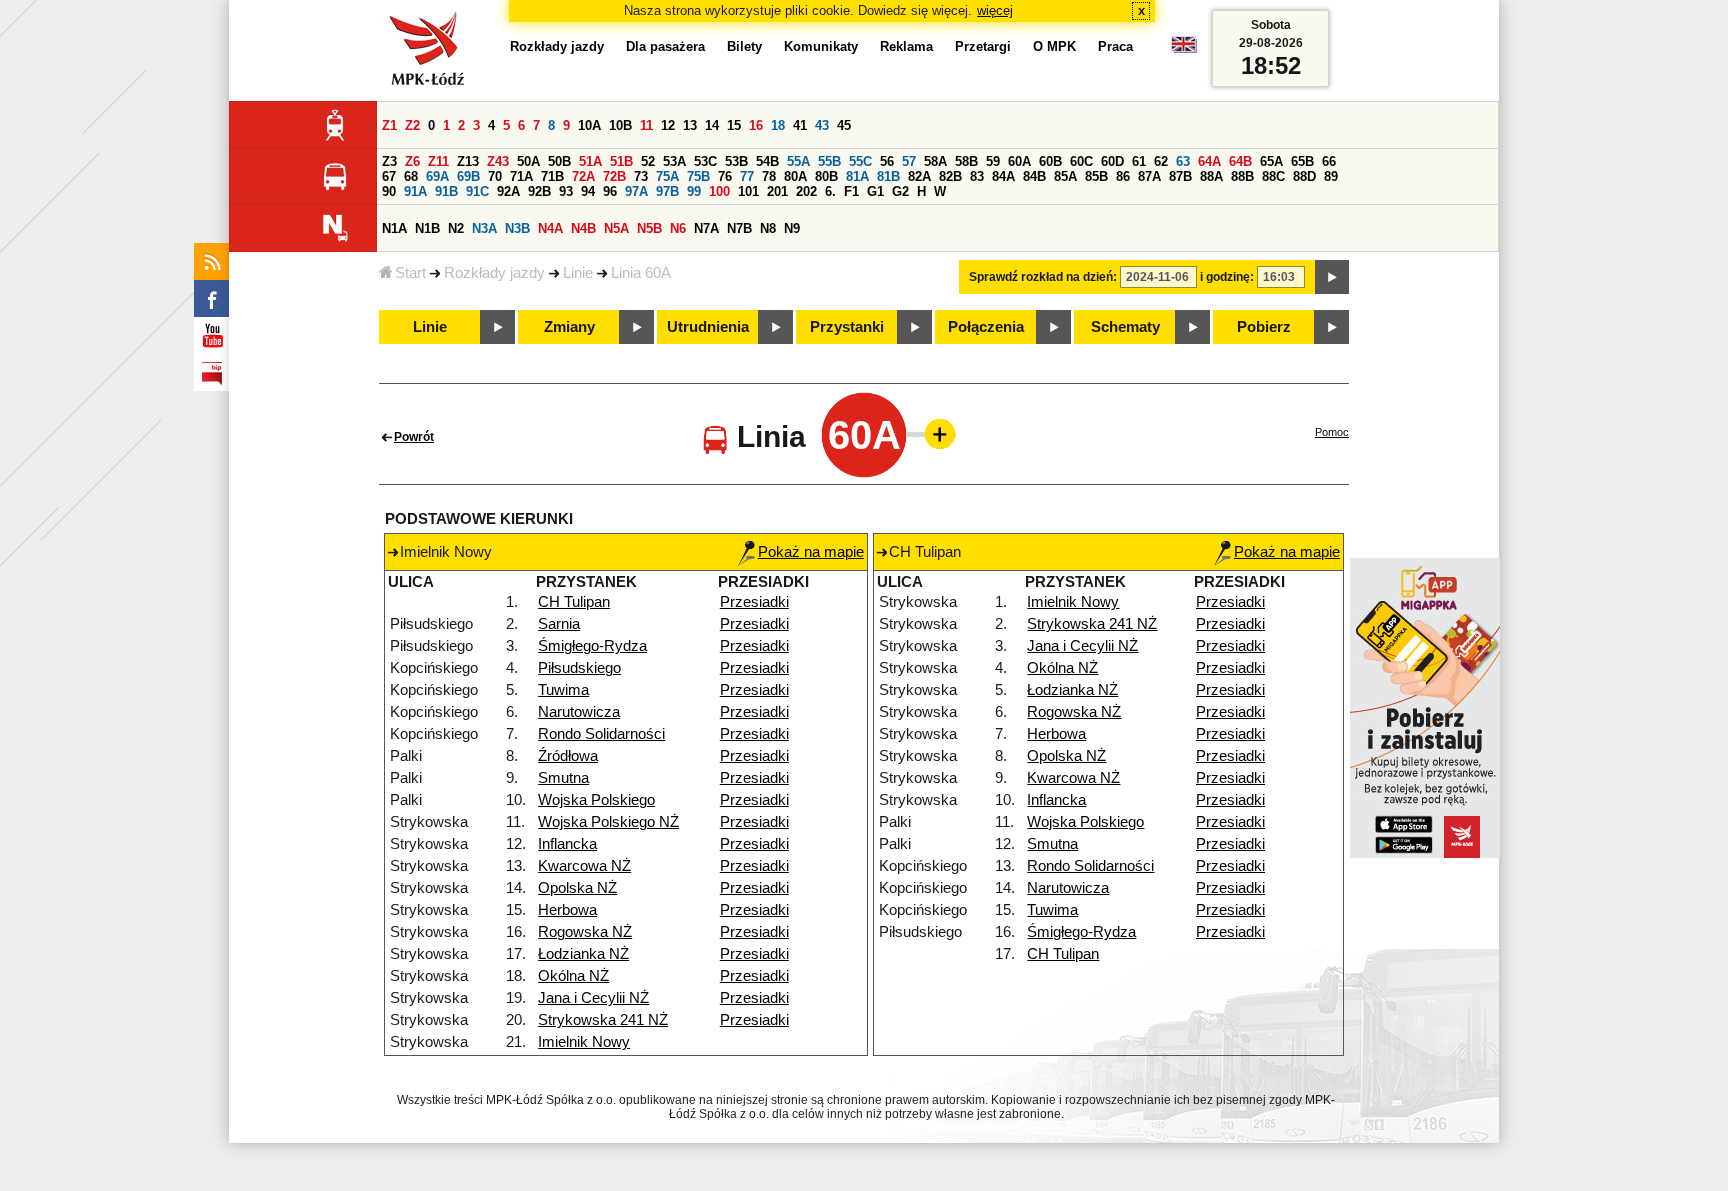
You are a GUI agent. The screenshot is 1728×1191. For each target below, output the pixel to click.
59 (993, 161)
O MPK (1054, 46)
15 (734, 125)
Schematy (1125, 327)
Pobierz (1264, 327)
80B (826, 176)
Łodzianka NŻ (583, 954)
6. (830, 191)
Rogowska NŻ (585, 932)
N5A (616, 228)
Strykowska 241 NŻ (603, 1020)
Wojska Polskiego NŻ (608, 822)
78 (769, 176)
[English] (1184, 49)
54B (767, 161)
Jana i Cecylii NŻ (593, 998)
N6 (678, 228)
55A (798, 161)
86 (1123, 176)
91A (415, 191)
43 (822, 125)
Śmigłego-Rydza (592, 646)
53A (674, 161)
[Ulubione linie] (934, 434)
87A (1149, 176)
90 (389, 191)
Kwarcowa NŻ (584, 866)
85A (1065, 176)
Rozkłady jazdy (494, 273)
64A (1209, 161)
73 (641, 176)
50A (528, 161)
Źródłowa (568, 756)
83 (977, 176)
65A (1271, 161)
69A (437, 176)
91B (446, 191)
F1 (851, 191)
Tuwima (563, 690)
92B (539, 191)
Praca (1115, 46)
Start (410, 273)
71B (552, 176)
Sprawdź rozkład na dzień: (1043, 277)
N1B (427, 228)
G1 (875, 191)
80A (795, 176)
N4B (583, 228)
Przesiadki (754, 602)
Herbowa (567, 910)
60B (1050, 161)
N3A (484, 228)
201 (777, 191)
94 (588, 191)
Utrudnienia (708, 327)
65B (1302, 161)
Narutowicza (579, 712)
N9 (792, 228)
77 (747, 176)
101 (748, 191)
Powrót (414, 437)
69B (468, 176)
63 (1183, 161)
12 (668, 125)
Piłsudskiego (579, 668)
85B (1096, 176)
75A (667, 176)
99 (694, 191)
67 (389, 176)
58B (966, 161)
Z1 (389, 125)
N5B (649, 228)
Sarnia (559, 624)
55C (860, 161)
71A (521, 176)
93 (566, 191)
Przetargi (983, 46)
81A (857, 176)
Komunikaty (821, 46)
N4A (550, 228)
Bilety (744, 46)
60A (1019, 161)
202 (806, 191)
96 (610, 191)
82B (950, 176)
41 (800, 125)
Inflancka (567, 844)
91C (477, 191)
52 (648, 161)
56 (887, 161)
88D (1304, 176)
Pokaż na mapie (811, 552)
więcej (995, 10)
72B (614, 176)
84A (1003, 176)
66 (1329, 161)
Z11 (438, 161)
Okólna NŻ (573, 976)
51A (590, 161)
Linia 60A (641, 273)
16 (756, 125)
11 (646, 125)
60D (1112, 161)
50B (559, 161)
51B (621, 161)
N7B (739, 228)
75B (698, 176)
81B (888, 176)
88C (1273, 176)
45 (844, 125)
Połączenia (986, 327)
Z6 (412, 161)
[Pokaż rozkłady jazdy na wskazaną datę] (1332, 277)
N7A (706, 228)
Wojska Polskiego (596, 800)
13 (690, 125)
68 (411, 176)
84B (1034, 176)
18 (778, 125)
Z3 (389, 161)
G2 (900, 191)
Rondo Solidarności (601, 734)
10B (620, 125)
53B (736, 161)
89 (1331, 176)
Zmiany (569, 327)
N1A (394, 228)
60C (1081, 161)
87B (1180, 176)
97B (667, 191)
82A (919, 176)
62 (1161, 161)
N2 (456, 228)
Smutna (563, 778)
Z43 (498, 161)
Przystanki (847, 327)
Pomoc (1332, 432)
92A (508, 191)
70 (495, 176)
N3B (517, 228)
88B (1242, 176)
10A (589, 125)
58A (935, 161)
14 (712, 125)
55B (829, 161)
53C (705, 161)
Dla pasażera (665, 46)
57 (909, 161)
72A (583, 176)
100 (719, 191)
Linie (578, 273)
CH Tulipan (574, 602)
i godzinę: (1227, 277)
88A (1211, 176)
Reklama (906, 46)
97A (636, 191)
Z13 (468, 161)
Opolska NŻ (577, 888)
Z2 (412, 125)
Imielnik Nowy (584, 1042)
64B (1240, 161)
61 (1139, 161)
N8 (768, 228)
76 (725, 176)
